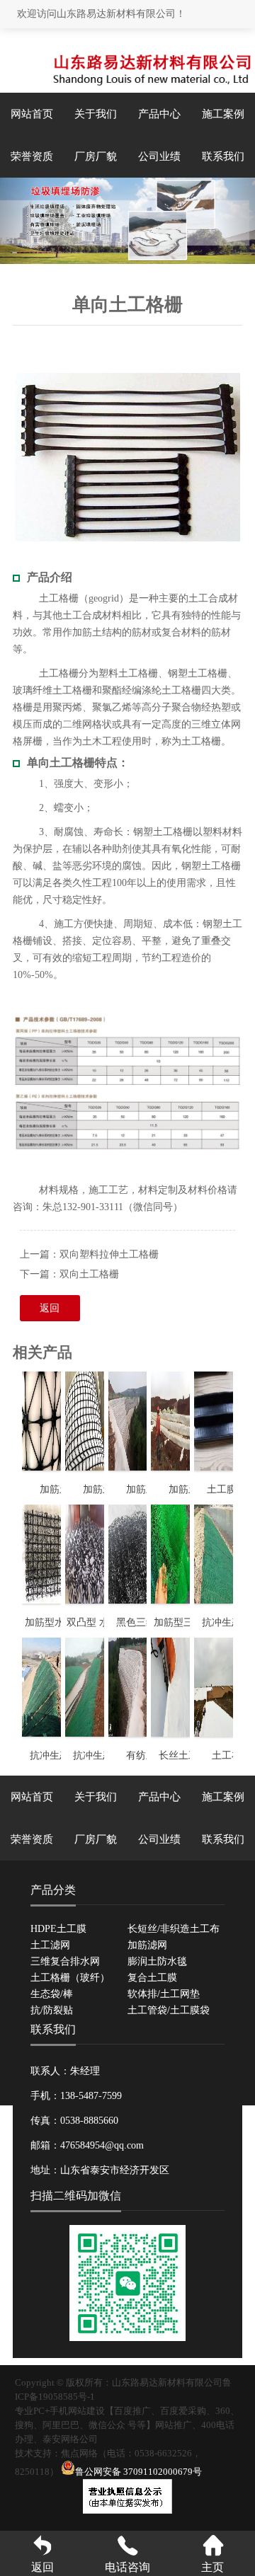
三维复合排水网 (65, 1961)
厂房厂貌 (96, 156)
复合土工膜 (152, 1978)
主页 (212, 2567)
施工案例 (223, 114)
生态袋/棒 (52, 1994)
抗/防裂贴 (52, 2010)
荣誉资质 (32, 156)
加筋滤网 (147, 1945)
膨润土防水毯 (157, 1961)
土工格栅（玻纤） (70, 1978)
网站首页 (32, 114)
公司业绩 (159, 156)
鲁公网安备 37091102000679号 (138, 2472)
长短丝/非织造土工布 (174, 1929)
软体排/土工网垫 (164, 1994)
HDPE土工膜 (58, 1929)
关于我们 (96, 114)
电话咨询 (127, 2567)
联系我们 (223, 156)
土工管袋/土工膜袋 (169, 2010)
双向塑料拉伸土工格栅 (109, 1254)
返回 (50, 1308)
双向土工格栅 (89, 1274)
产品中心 (159, 114)
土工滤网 (50, 1945)
